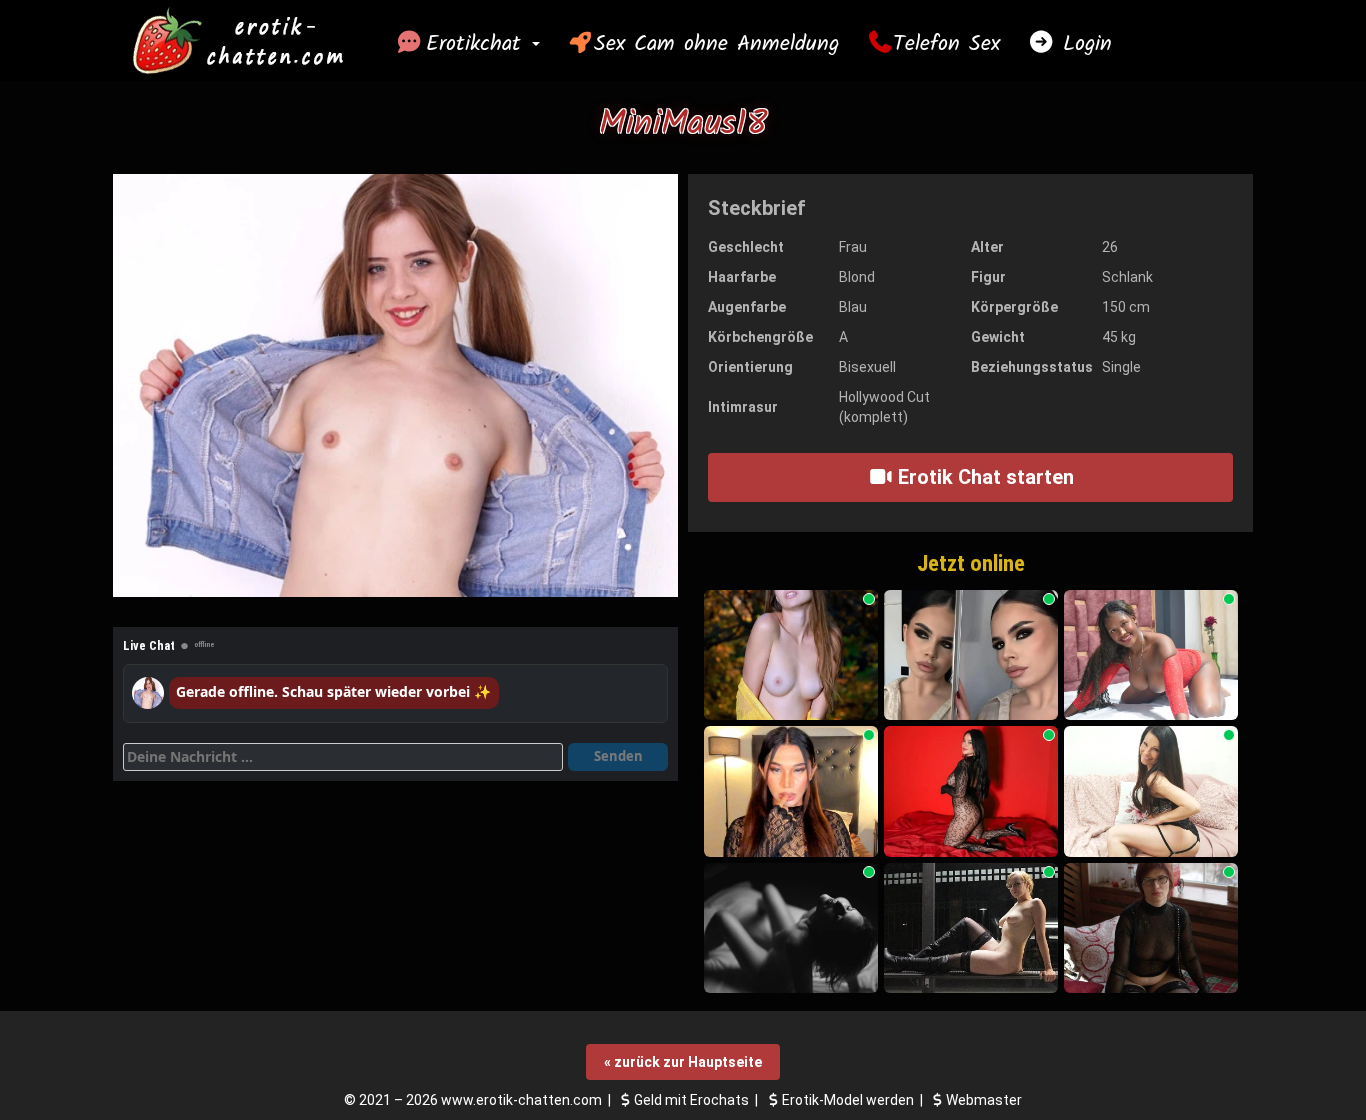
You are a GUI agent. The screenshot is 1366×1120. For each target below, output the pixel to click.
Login (1083, 44)
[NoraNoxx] (791, 928)
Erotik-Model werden (848, 1100)
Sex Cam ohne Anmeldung (716, 44)
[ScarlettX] (791, 655)
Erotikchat (478, 44)
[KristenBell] (1151, 655)
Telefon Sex (946, 44)
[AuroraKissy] (1151, 928)
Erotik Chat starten (983, 477)
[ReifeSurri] (1151, 791)
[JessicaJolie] (971, 655)
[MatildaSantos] (791, 791)
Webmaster (984, 1100)
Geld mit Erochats (691, 1100)
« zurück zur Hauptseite (683, 1062)
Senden (618, 756)
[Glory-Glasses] (971, 928)
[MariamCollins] (971, 791)
